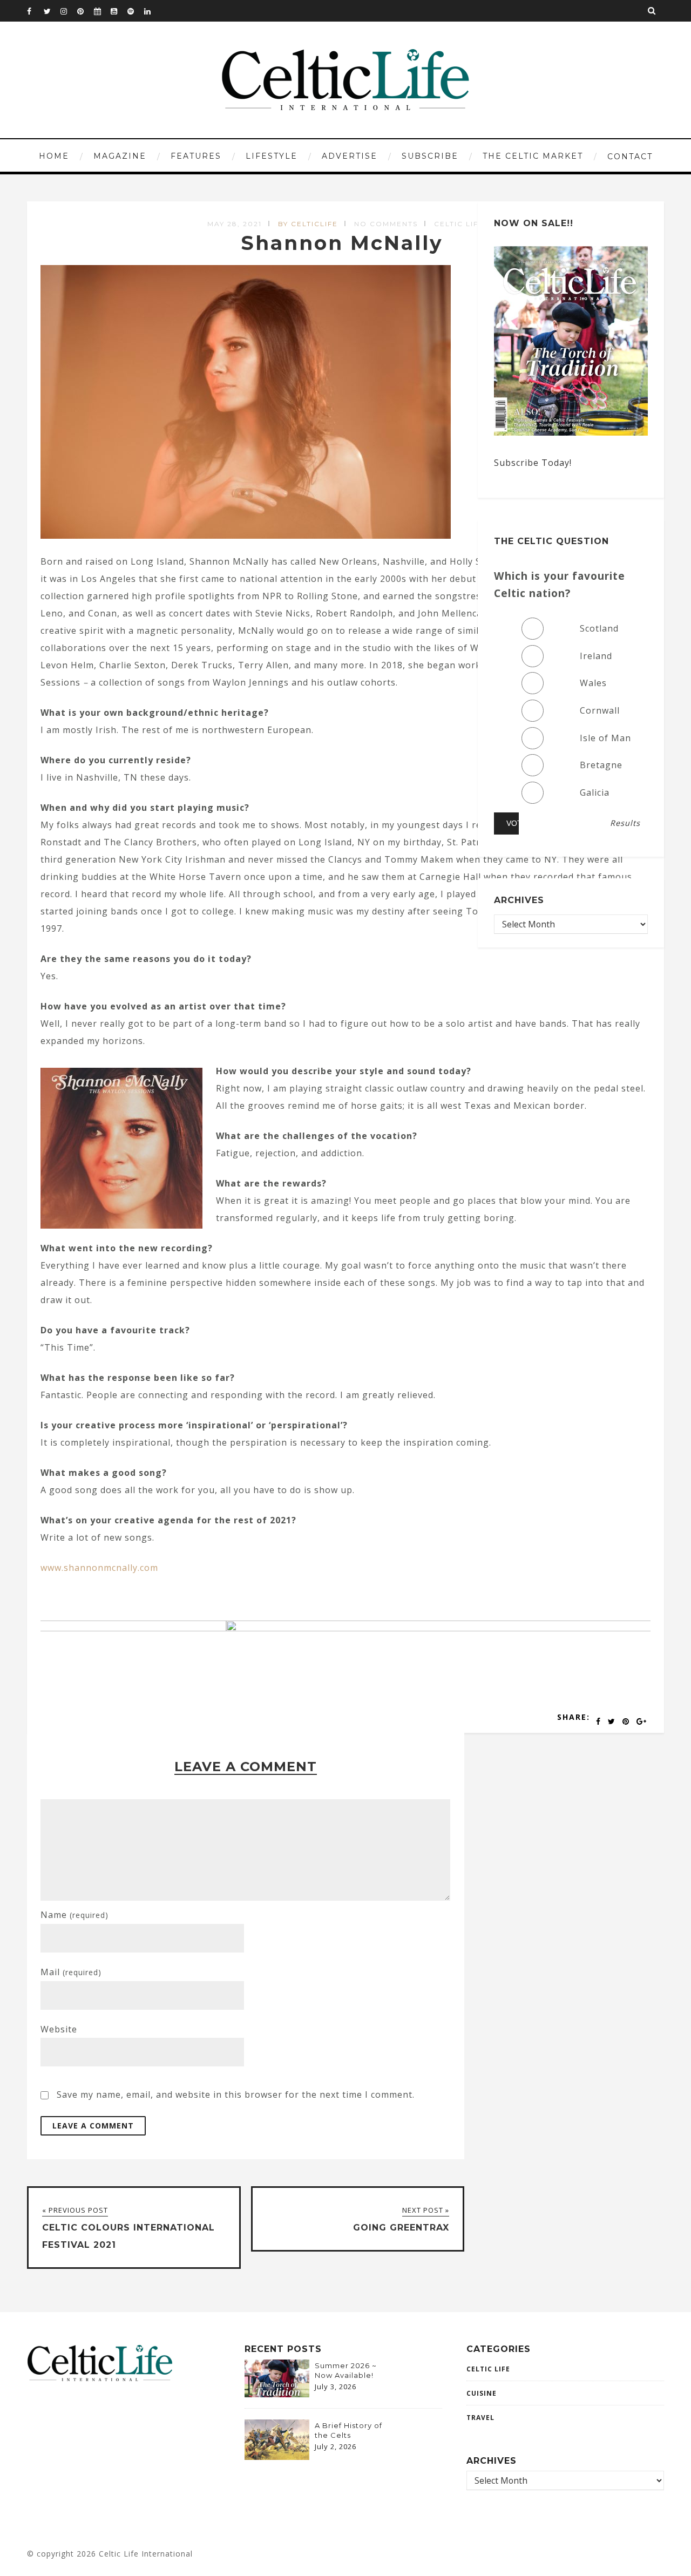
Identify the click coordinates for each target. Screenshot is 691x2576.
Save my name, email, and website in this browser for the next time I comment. (236, 2094)
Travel (480, 2418)
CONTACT (630, 157)
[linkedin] (152, 11)
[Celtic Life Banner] (302, 1628)
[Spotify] (136, 11)
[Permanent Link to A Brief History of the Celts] (277, 2457)
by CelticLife (308, 224)
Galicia (595, 792)
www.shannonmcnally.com (99, 1568)
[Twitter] (52, 11)
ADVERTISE (350, 156)
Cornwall (600, 710)
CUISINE (482, 2393)
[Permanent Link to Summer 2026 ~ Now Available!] (277, 2394)
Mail (71, 1972)
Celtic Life (459, 224)
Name (74, 1915)
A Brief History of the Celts (348, 2430)
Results (625, 823)
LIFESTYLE (272, 156)
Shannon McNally (345, 243)
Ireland (596, 656)
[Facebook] (35, 11)
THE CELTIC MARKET (533, 156)
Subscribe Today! (533, 463)
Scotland (599, 628)
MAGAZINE (120, 156)
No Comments (386, 224)
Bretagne (601, 765)
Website (59, 2029)
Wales (593, 683)
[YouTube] (119, 11)
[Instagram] (69, 11)
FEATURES (196, 156)
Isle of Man (605, 738)
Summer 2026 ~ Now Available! (346, 2370)
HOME (54, 156)
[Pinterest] (85, 11)
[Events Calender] (102, 11)
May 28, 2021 (235, 224)
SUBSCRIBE (430, 156)
